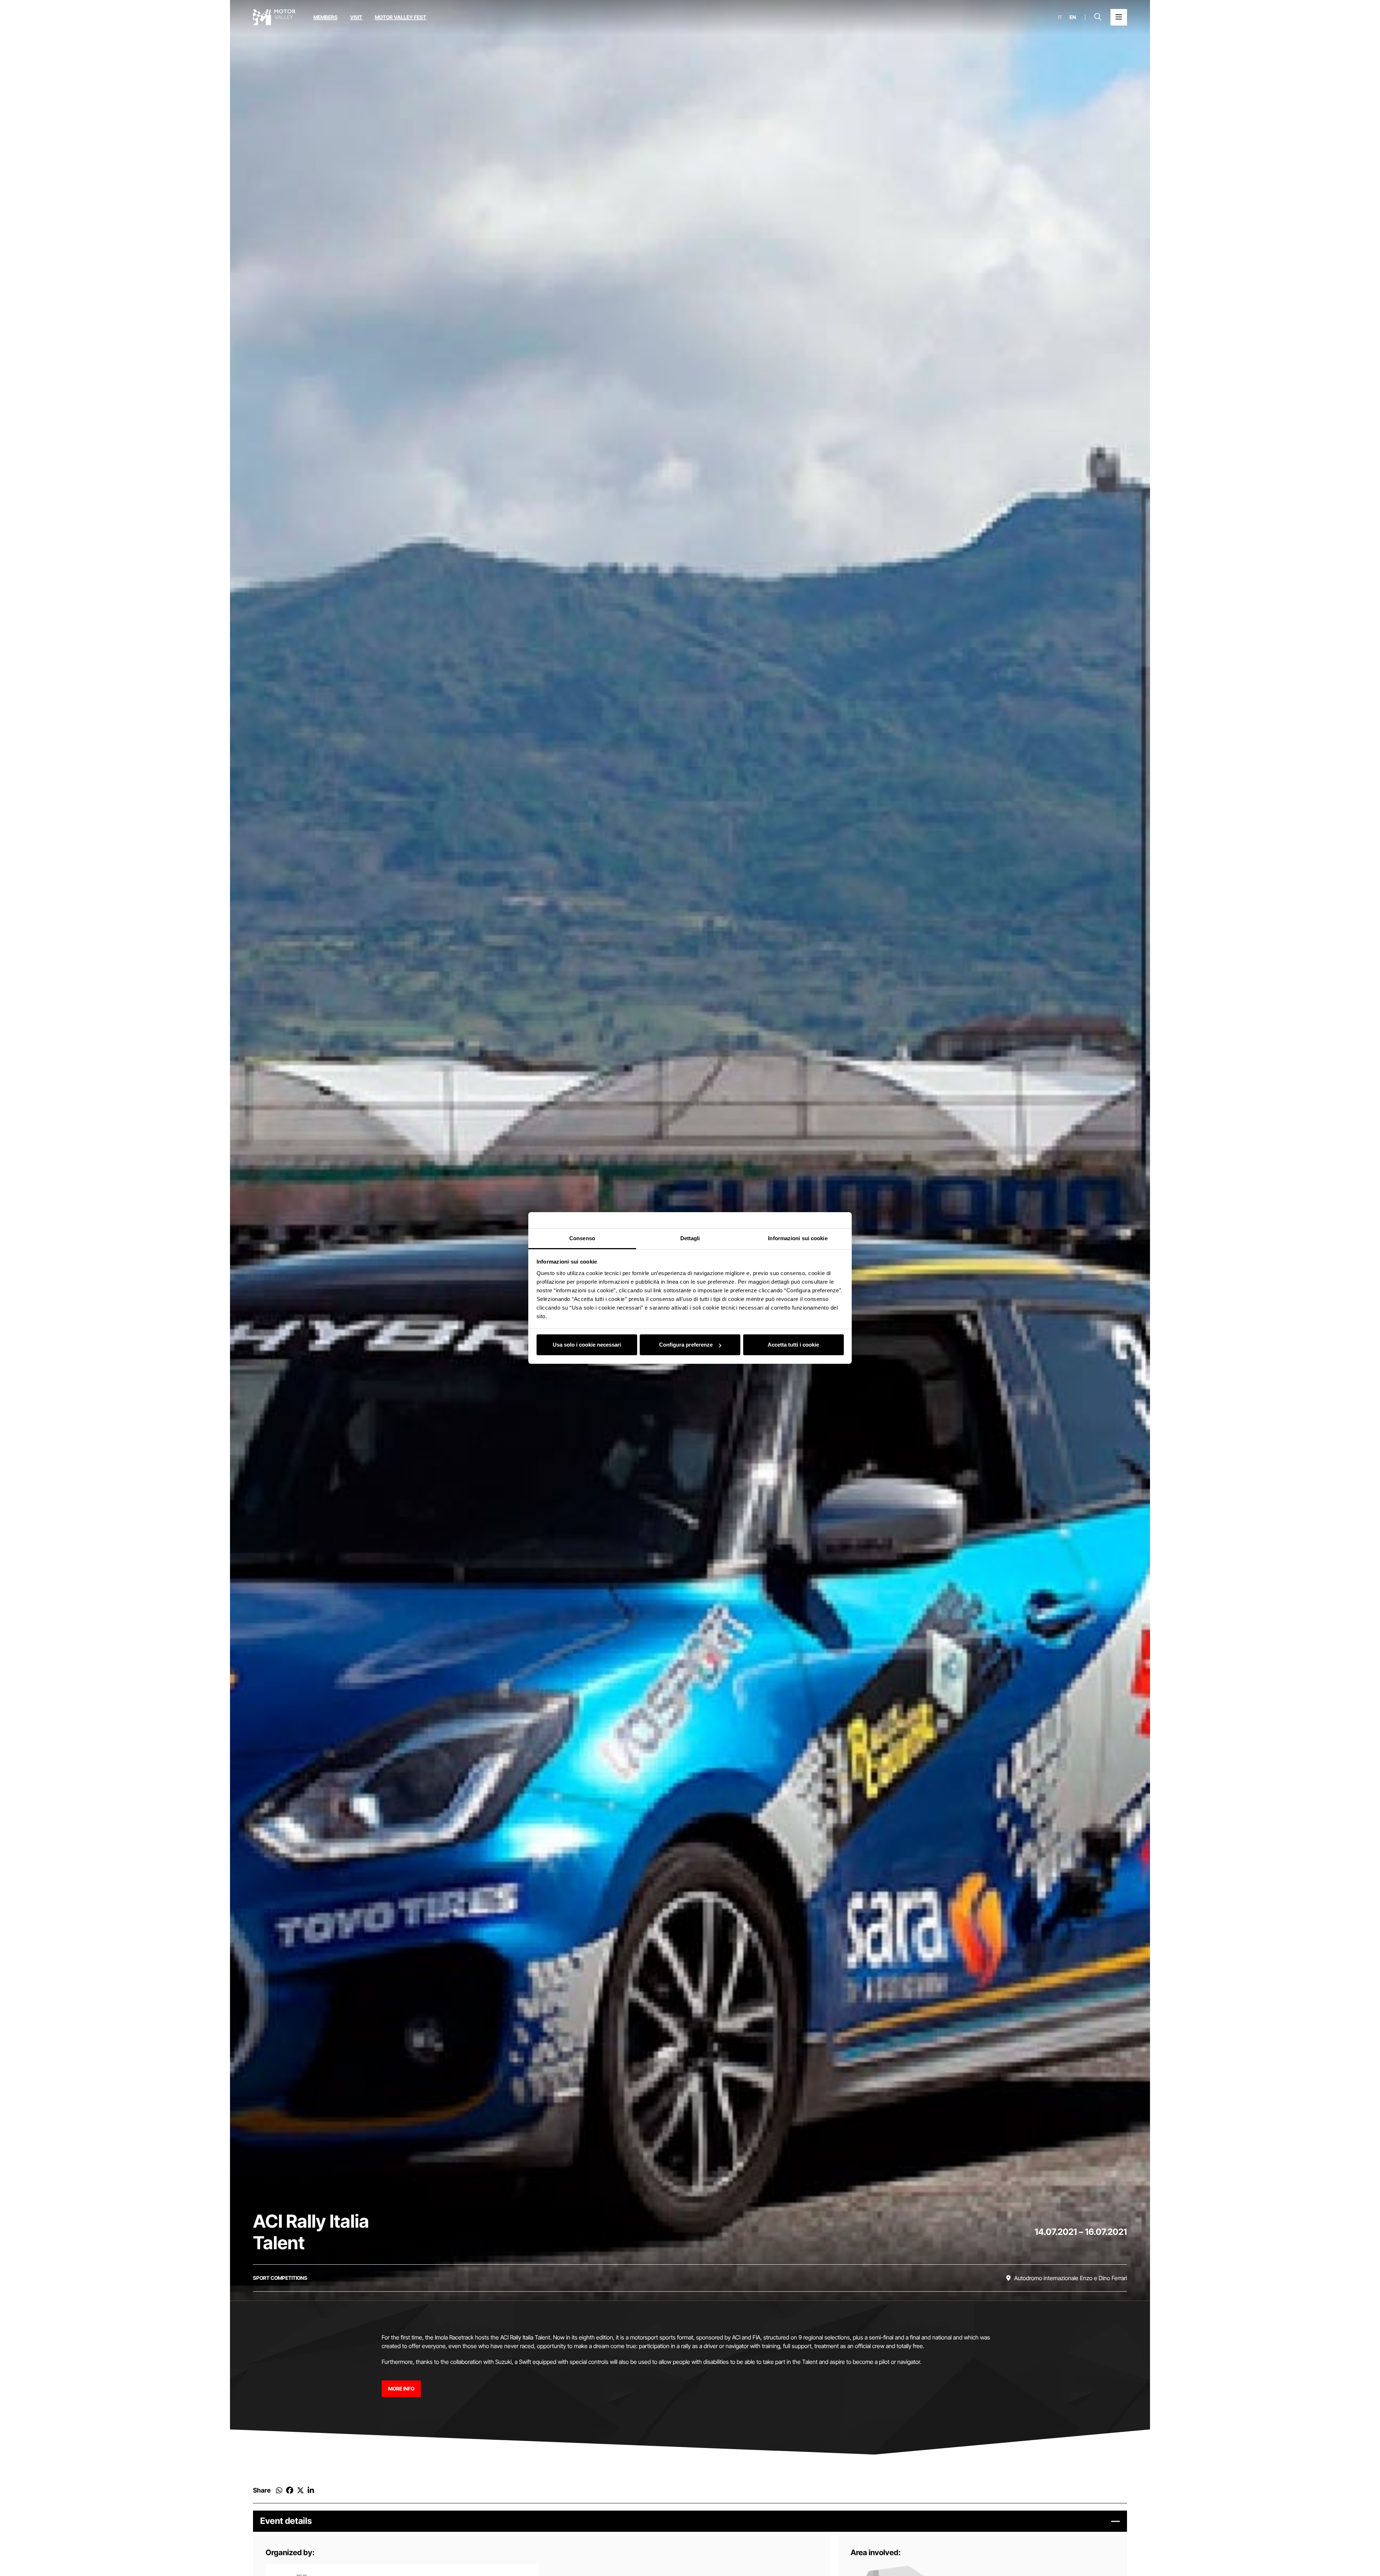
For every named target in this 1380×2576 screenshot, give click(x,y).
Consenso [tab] (582, 1238)
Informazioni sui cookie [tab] (798, 1238)
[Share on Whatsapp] (279, 2490)
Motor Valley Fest (401, 17)
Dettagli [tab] (690, 1238)
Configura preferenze (686, 1345)
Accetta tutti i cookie (793, 1345)
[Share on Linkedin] (311, 2490)
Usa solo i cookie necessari (587, 1345)
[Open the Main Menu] (1119, 17)
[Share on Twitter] (300, 2490)
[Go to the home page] (274, 17)
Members (325, 17)
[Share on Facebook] (290, 2490)
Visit (356, 17)
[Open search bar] (1098, 17)
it (1060, 17)
